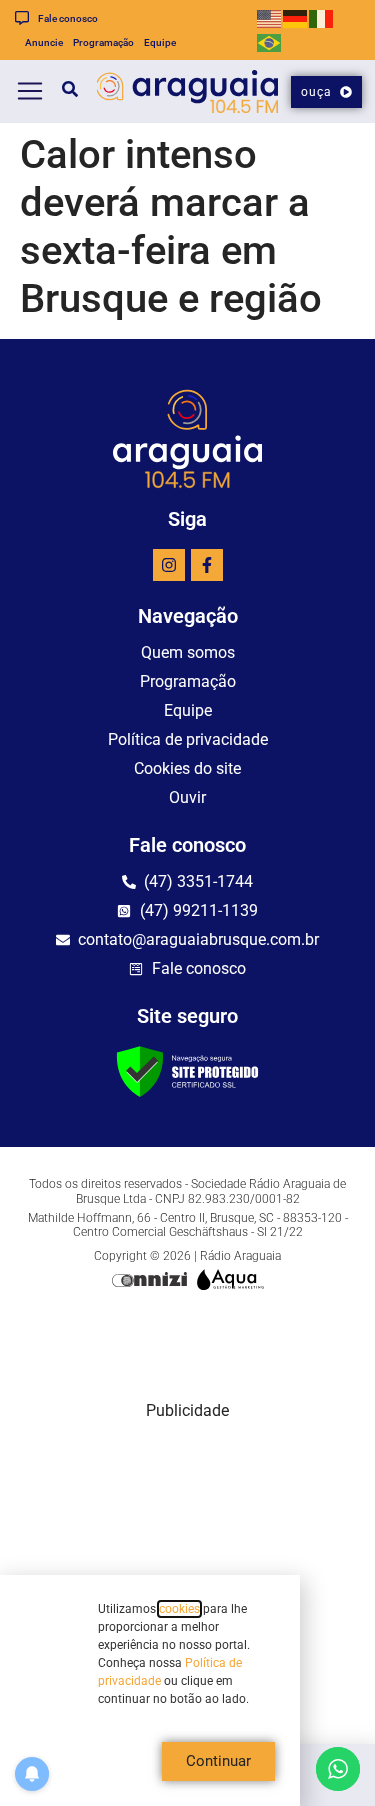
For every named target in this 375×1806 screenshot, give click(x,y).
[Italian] (322, 17)
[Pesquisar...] (61, 92)
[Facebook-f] (207, 565)
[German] (296, 17)
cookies (179, 1609)
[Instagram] (169, 565)
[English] (270, 17)
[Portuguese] (270, 41)
